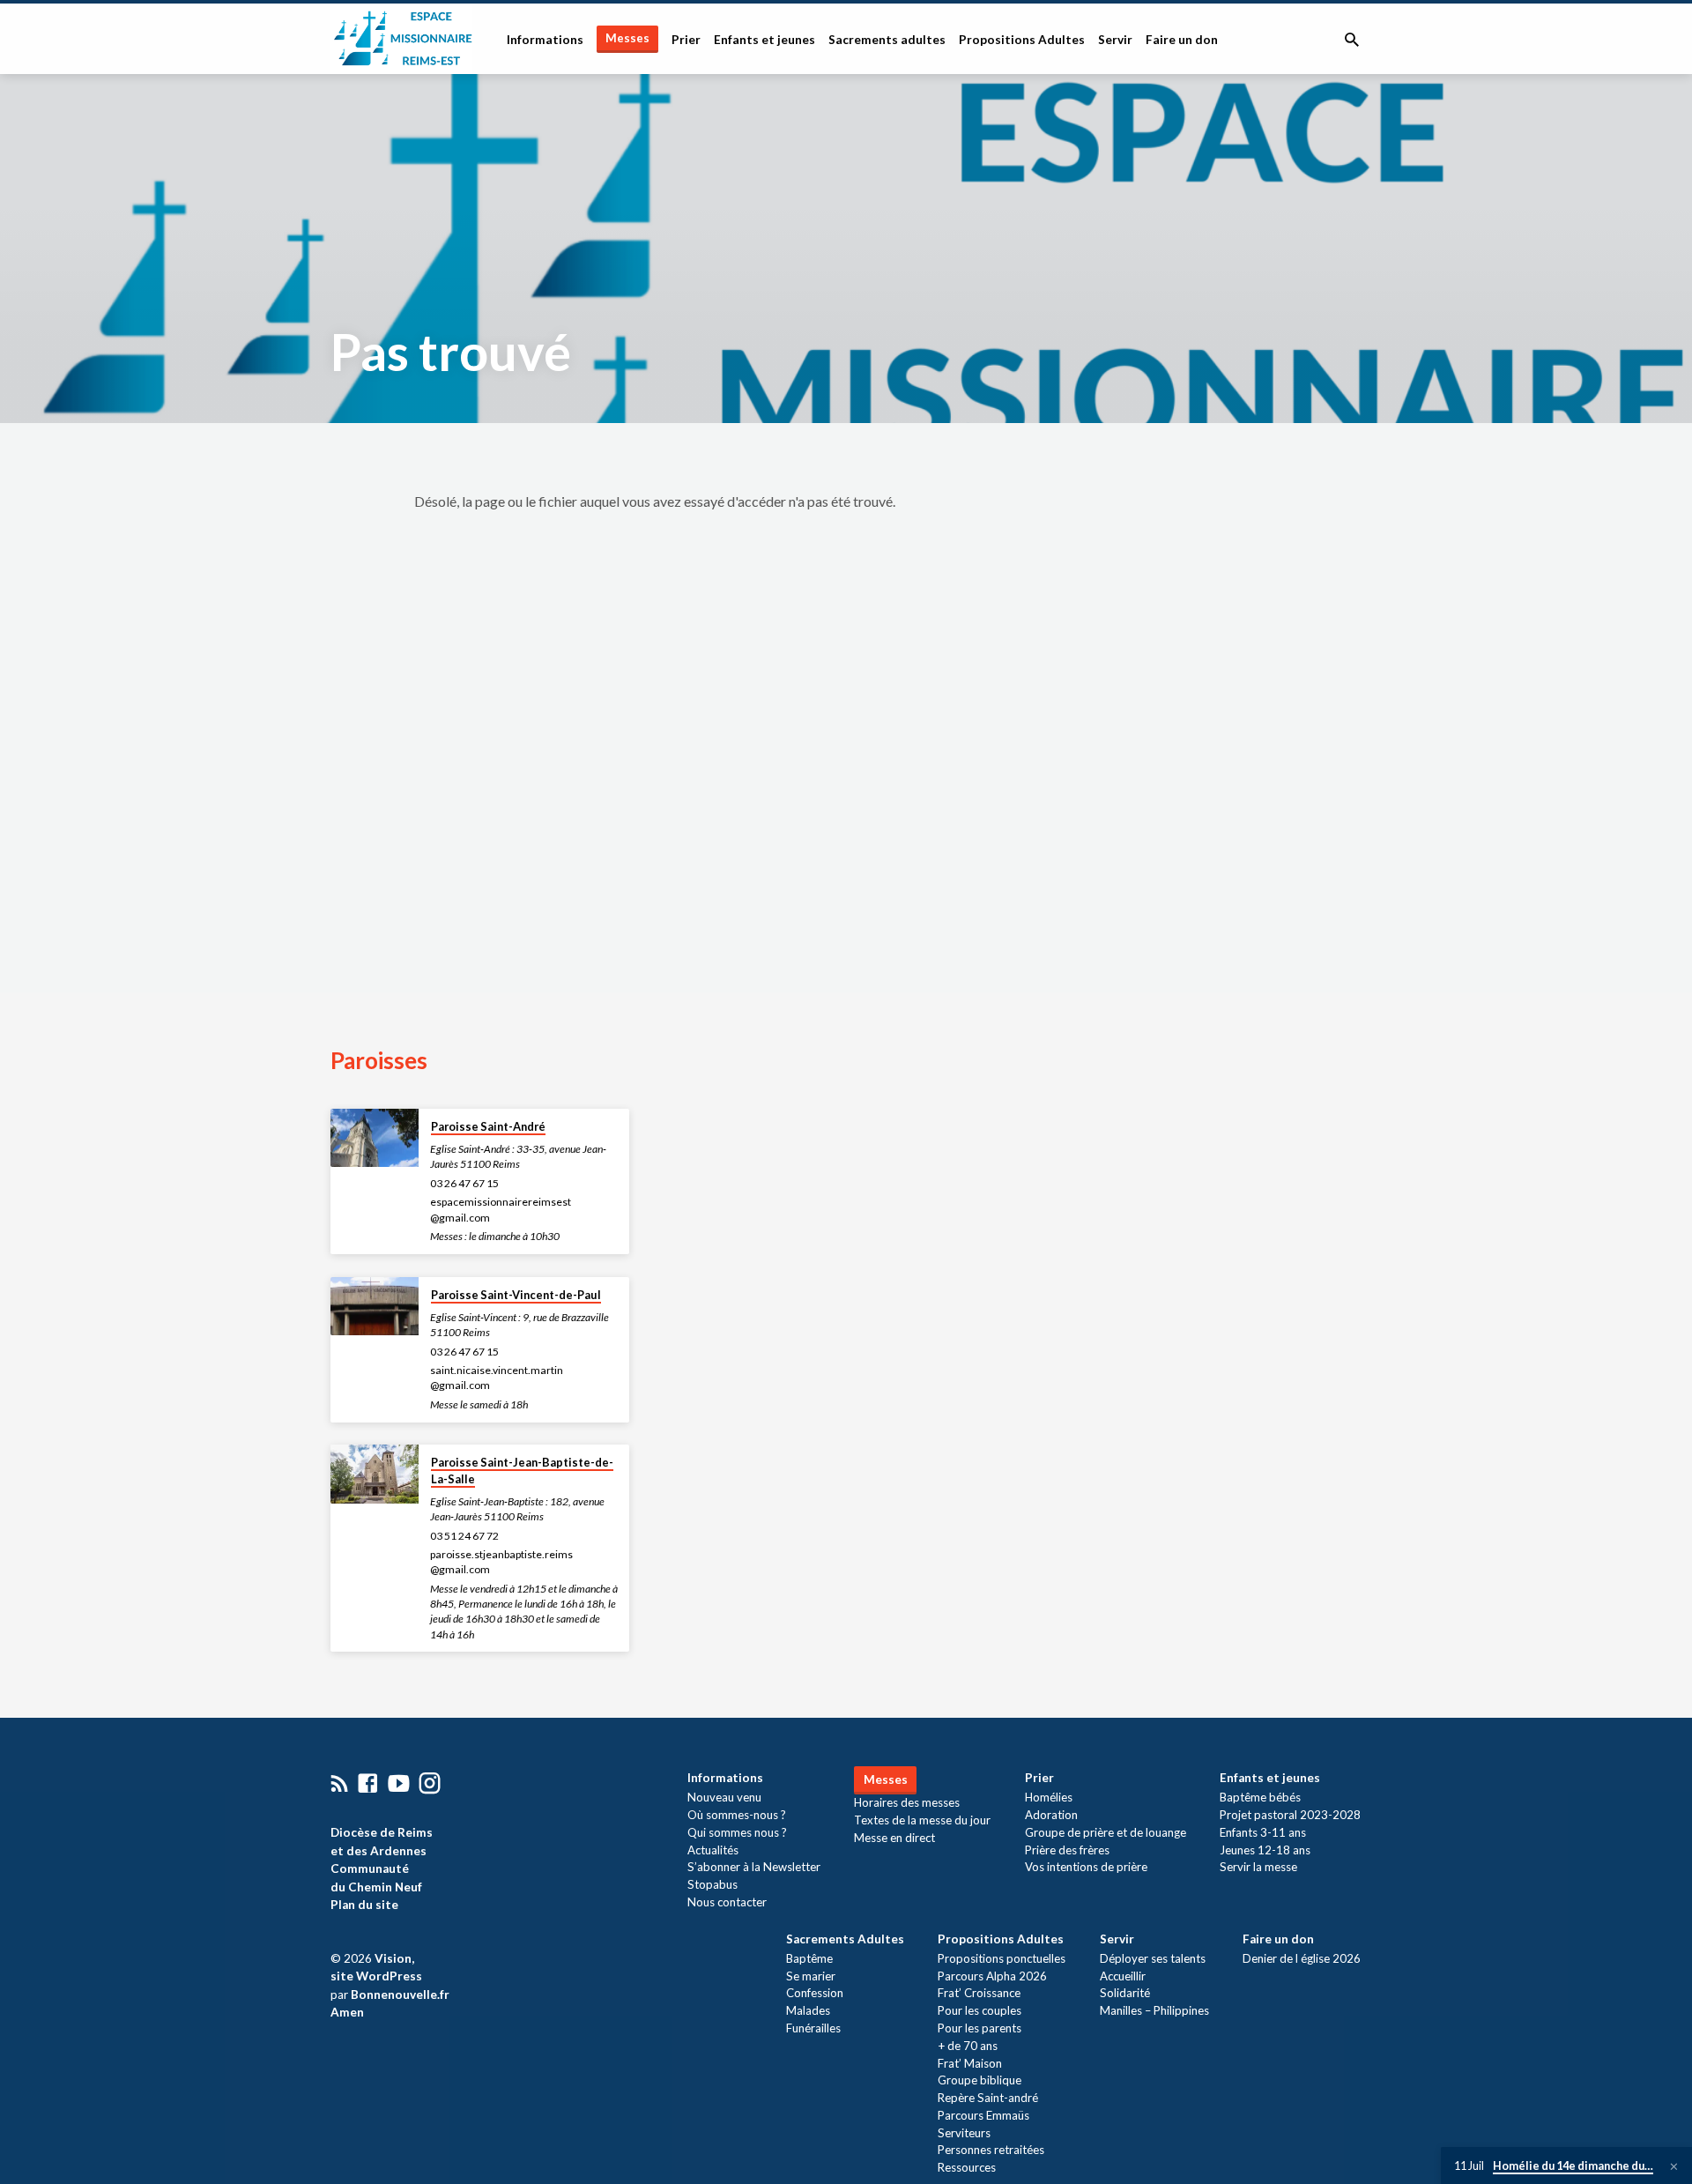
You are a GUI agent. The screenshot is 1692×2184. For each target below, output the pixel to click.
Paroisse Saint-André (488, 1126)
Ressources (967, 2167)
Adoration (1051, 1815)
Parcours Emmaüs (983, 2115)
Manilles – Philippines (1154, 2010)
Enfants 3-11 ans (1263, 1832)
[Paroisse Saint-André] (375, 1138)
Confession (815, 1993)
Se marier (811, 1976)
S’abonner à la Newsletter (754, 1867)
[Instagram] (430, 1783)
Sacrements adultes (887, 40)
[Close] (1674, 2166)
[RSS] (340, 1783)
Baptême (809, 1958)
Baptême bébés (1260, 1797)
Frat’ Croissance (979, 1993)
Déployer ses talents (1153, 1958)
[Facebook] (368, 1783)
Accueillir (1123, 1976)
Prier (686, 40)
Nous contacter (727, 1902)
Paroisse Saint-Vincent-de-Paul (516, 1295)
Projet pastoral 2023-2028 (1290, 1815)
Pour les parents (980, 2028)
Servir (1115, 40)
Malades (808, 2010)
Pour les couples (980, 2010)
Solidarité (1125, 1993)
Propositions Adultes (1022, 40)
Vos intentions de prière (1086, 1867)
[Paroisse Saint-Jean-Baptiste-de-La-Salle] (375, 1474)
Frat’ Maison (970, 2063)
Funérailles (813, 2028)
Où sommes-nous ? (737, 1815)
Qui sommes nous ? (737, 1832)
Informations (545, 40)
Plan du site (364, 1905)
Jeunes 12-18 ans (1265, 1850)
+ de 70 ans (968, 2046)
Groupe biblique (980, 2080)
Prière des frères (1067, 1850)
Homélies (1049, 1797)
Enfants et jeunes (764, 40)
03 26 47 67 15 (464, 1183)
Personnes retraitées (991, 2150)
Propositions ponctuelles (1002, 1958)
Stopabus (712, 1884)
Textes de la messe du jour (922, 1820)
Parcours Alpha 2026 (992, 1976)
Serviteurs (964, 2133)
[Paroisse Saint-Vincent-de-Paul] (375, 1307)
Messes (627, 38)
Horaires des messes (907, 1802)
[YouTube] (399, 1783)
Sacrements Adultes (845, 1939)
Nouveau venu (724, 1797)
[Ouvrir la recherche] (1352, 40)
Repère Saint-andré (988, 2098)
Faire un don (1182, 40)
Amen (347, 2012)
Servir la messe (1258, 1867)
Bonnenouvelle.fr (400, 1995)
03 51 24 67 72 (464, 1536)
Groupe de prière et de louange (1106, 1832)
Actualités (713, 1850)
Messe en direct (894, 1838)
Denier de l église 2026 (1302, 1958)
